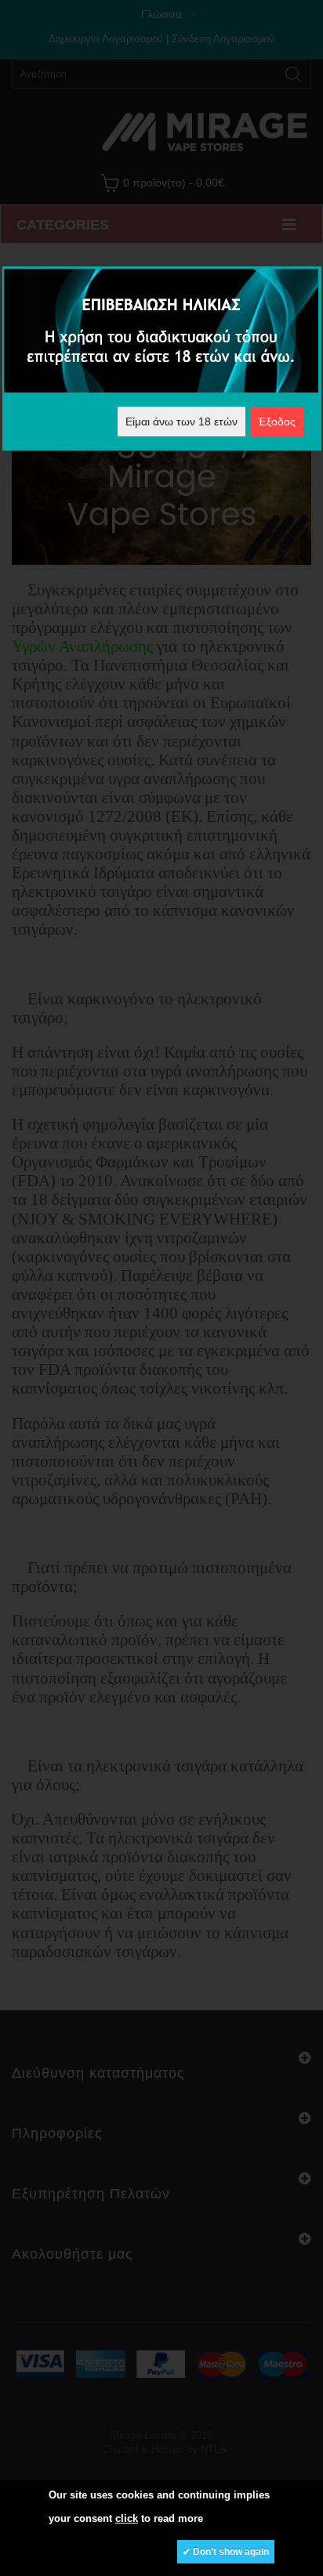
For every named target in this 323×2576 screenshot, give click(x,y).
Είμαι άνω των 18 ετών (181, 421)
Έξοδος (277, 421)
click (127, 2518)
